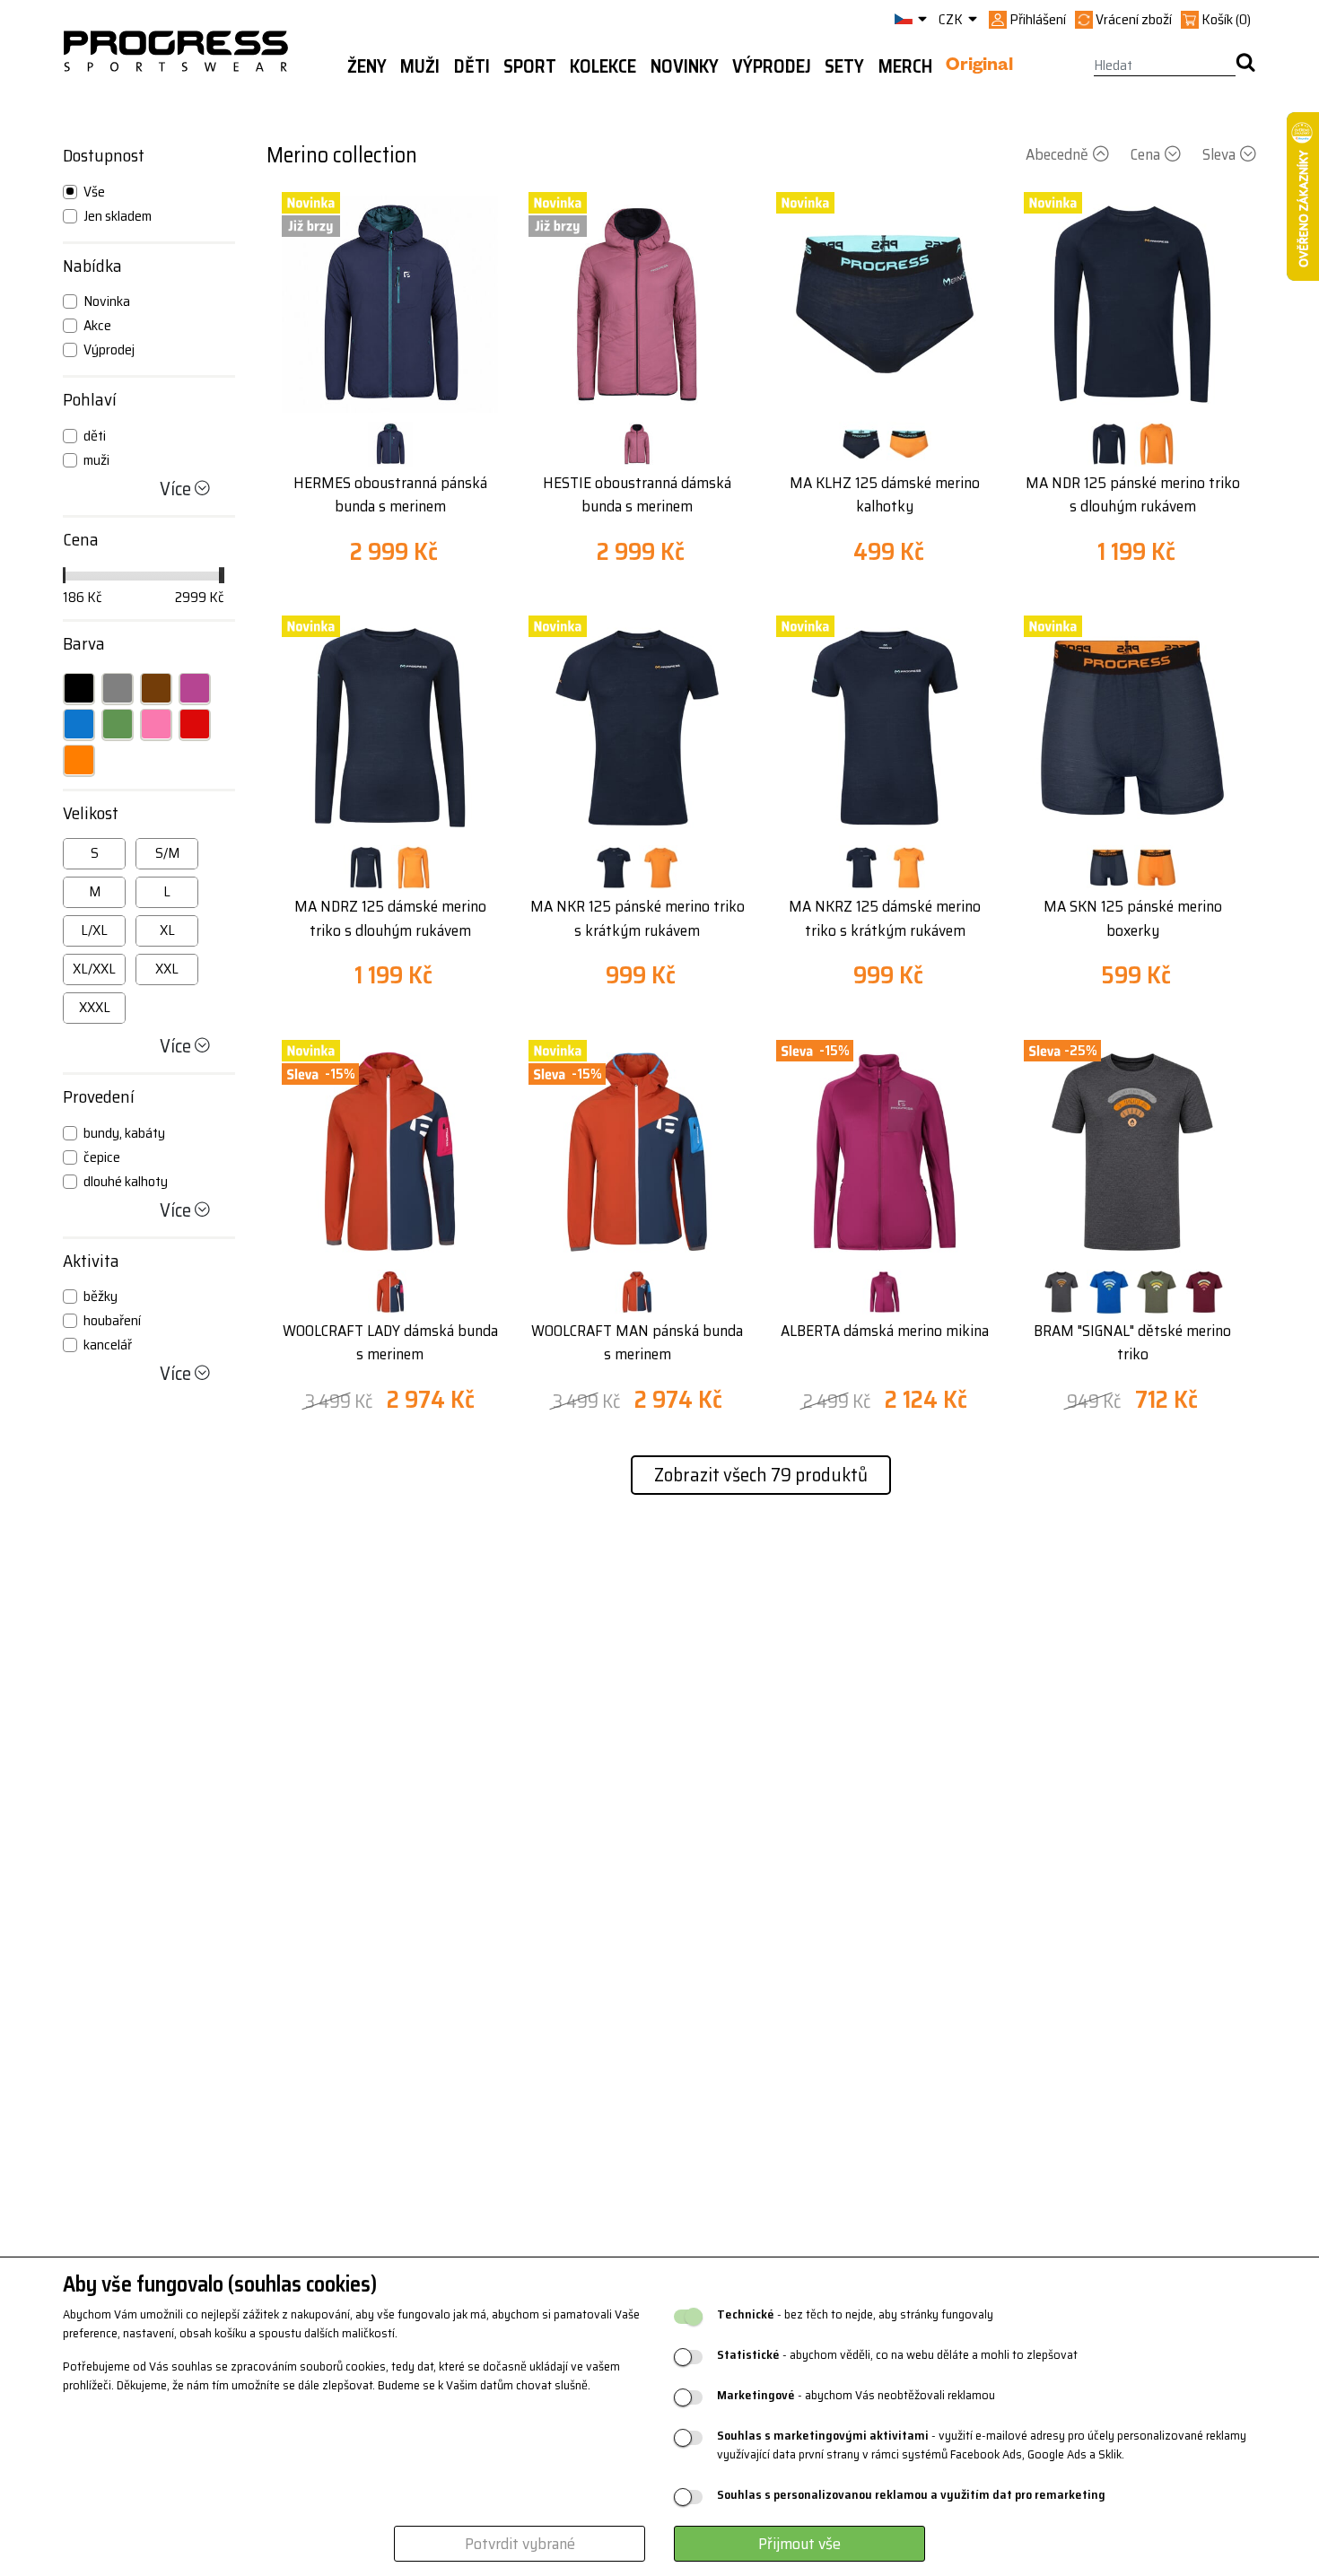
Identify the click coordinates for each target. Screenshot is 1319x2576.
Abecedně (1057, 154)
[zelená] (118, 724)
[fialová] (195, 688)
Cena (1145, 154)
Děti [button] (472, 66)
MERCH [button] (905, 66)
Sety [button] (844, 66)
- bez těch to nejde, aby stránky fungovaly (855, 2314)
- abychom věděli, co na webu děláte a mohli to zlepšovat (897, 2355)
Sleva (1219, 154)
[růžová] (156, 724)
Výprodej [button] (772, 66)
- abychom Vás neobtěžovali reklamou (856, 2395)
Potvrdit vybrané (520, 2544)
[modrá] (79, 724)
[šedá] (118, 688)
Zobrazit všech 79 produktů (761, 1475)
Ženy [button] (367, 66)
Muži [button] (420, 66)
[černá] (79, 688)
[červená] (195, 724)
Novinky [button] (685, 66)
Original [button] (979, 67)
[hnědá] (156, 688)
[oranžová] (79, 760)
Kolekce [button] (603, 66)
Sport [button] (530, 66)
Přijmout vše (799, 2544)
